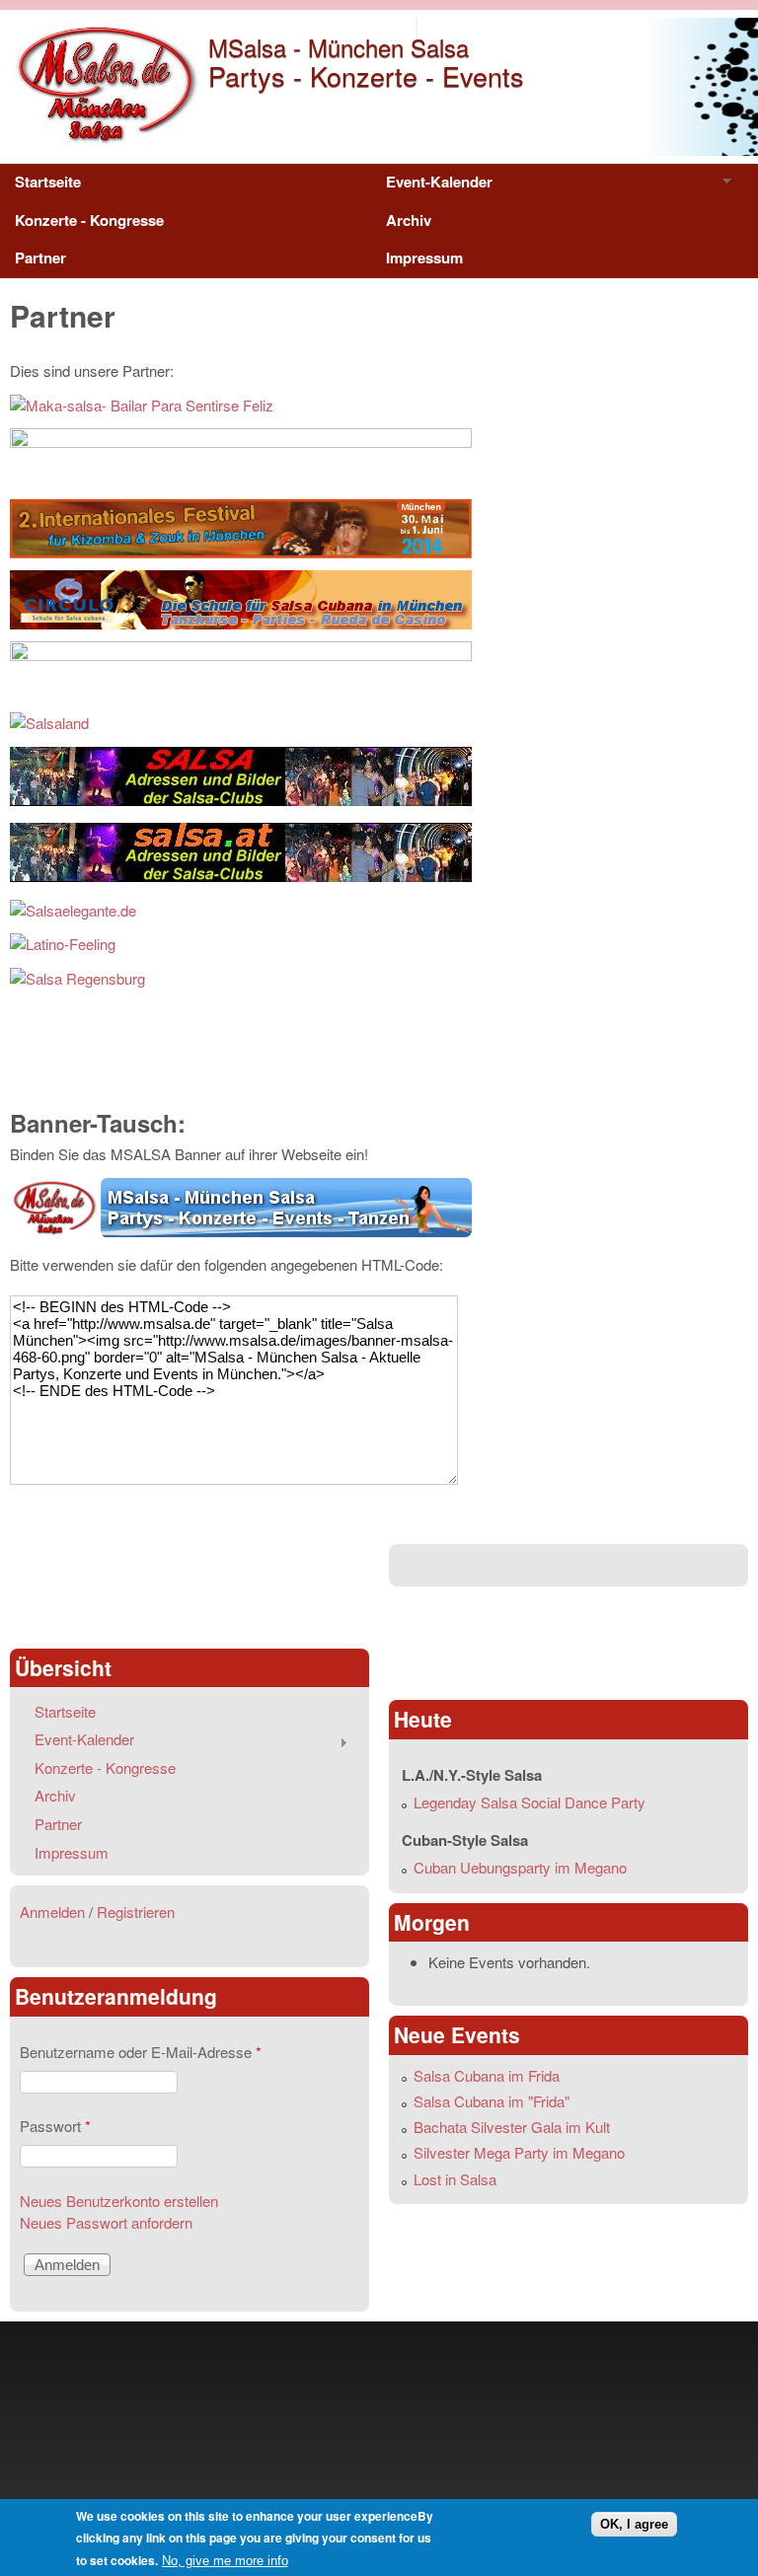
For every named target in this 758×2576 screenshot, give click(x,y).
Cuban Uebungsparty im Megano (520, 1867)
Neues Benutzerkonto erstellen (119, 2201)
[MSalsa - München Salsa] (104, 142)
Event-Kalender (432, 186)
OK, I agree (634, 2524)
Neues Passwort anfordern (106, 2222)
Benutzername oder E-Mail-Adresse (141, 2052)
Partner (40, 258)
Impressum (424, 258)
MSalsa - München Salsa (339, 47)
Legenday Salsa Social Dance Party (530, 1802)
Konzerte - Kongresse (89, 220)
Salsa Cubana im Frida (487, 2075)
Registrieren (136, 1912)
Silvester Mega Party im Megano (519, 2152)
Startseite (48, 182)
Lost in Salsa (455, 2179)
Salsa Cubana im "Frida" (492, 2101)
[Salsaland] (49, 723)
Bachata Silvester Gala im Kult (512, 2127)
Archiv (409, 220)
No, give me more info (225, 2561)
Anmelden (52, 1912)
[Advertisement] (189, 1588)
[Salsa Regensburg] (77, 978)
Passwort (55, 2126)
